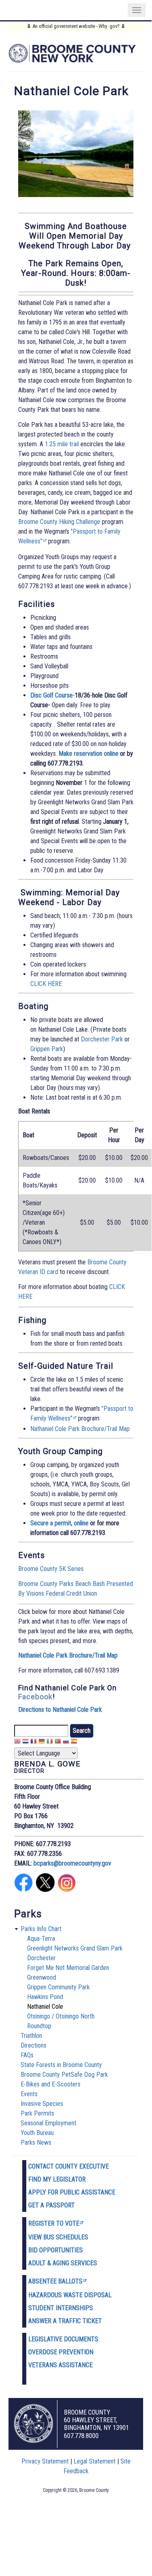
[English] (17, 1742)
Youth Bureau (37, 2133)
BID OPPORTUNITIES (56, 2250)
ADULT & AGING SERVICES (63, 2263)
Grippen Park (47, 1049)
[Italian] (50, 1742)
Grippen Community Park (58, 1987)
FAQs (27, 2055)
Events (29, 2094)
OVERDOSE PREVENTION (61, 2352)
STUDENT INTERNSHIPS (61, 2308)
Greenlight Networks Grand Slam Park (75, 1948)
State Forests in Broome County (61, 2065)
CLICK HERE (46, 984)
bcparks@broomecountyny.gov (72, 1863)
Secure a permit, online (59, 1523)
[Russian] (66, 1742)
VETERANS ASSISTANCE (60, 2365)
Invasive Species (42, 2104)
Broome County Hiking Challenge (59, 522)
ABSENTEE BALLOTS (55, 2281)
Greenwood (42, 1977)
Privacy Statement (45, 2461)
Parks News (36, 2142)
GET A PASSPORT (52, 2205)
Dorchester (41, 1958)
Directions (34, 2045)
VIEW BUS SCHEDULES (58, 2237)
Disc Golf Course (52, 695)
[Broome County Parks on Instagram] (67, 1890)
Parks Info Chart (41, 1929)
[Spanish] (74, 1742)
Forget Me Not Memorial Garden (68, 1968)
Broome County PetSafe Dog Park (64, 2075)
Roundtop (39, 2026)
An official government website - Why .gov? (76, 26)
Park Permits (37, 2113)
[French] (34, 1742)
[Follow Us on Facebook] (23, 1890)
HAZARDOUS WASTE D (58, 2295)
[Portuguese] (58, 1742)
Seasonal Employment (49, 2123)
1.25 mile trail (62, 444)
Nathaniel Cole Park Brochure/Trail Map (80, 1429)
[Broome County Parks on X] (45, 1890)
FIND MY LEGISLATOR (57, 2179)
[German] (42, 1742)
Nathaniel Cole (45, 2007)
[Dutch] (25, 1742)
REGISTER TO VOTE (54, 2223)
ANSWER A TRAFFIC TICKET (65, 2321)
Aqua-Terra (41, 1939)
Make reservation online (89, 754)
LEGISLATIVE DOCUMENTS (63, 2339)
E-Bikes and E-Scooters (51, 2084)
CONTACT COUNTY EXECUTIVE (69, 2166)
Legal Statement (95, 2461)
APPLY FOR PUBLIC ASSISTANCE (72, 2192)
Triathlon (31, 2036)
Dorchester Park (102, 1039)
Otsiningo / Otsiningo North (61, 2016)
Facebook (35, 1697)
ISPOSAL (100, 2295)
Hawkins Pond (45, 1997)
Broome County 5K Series (51, 1569)
